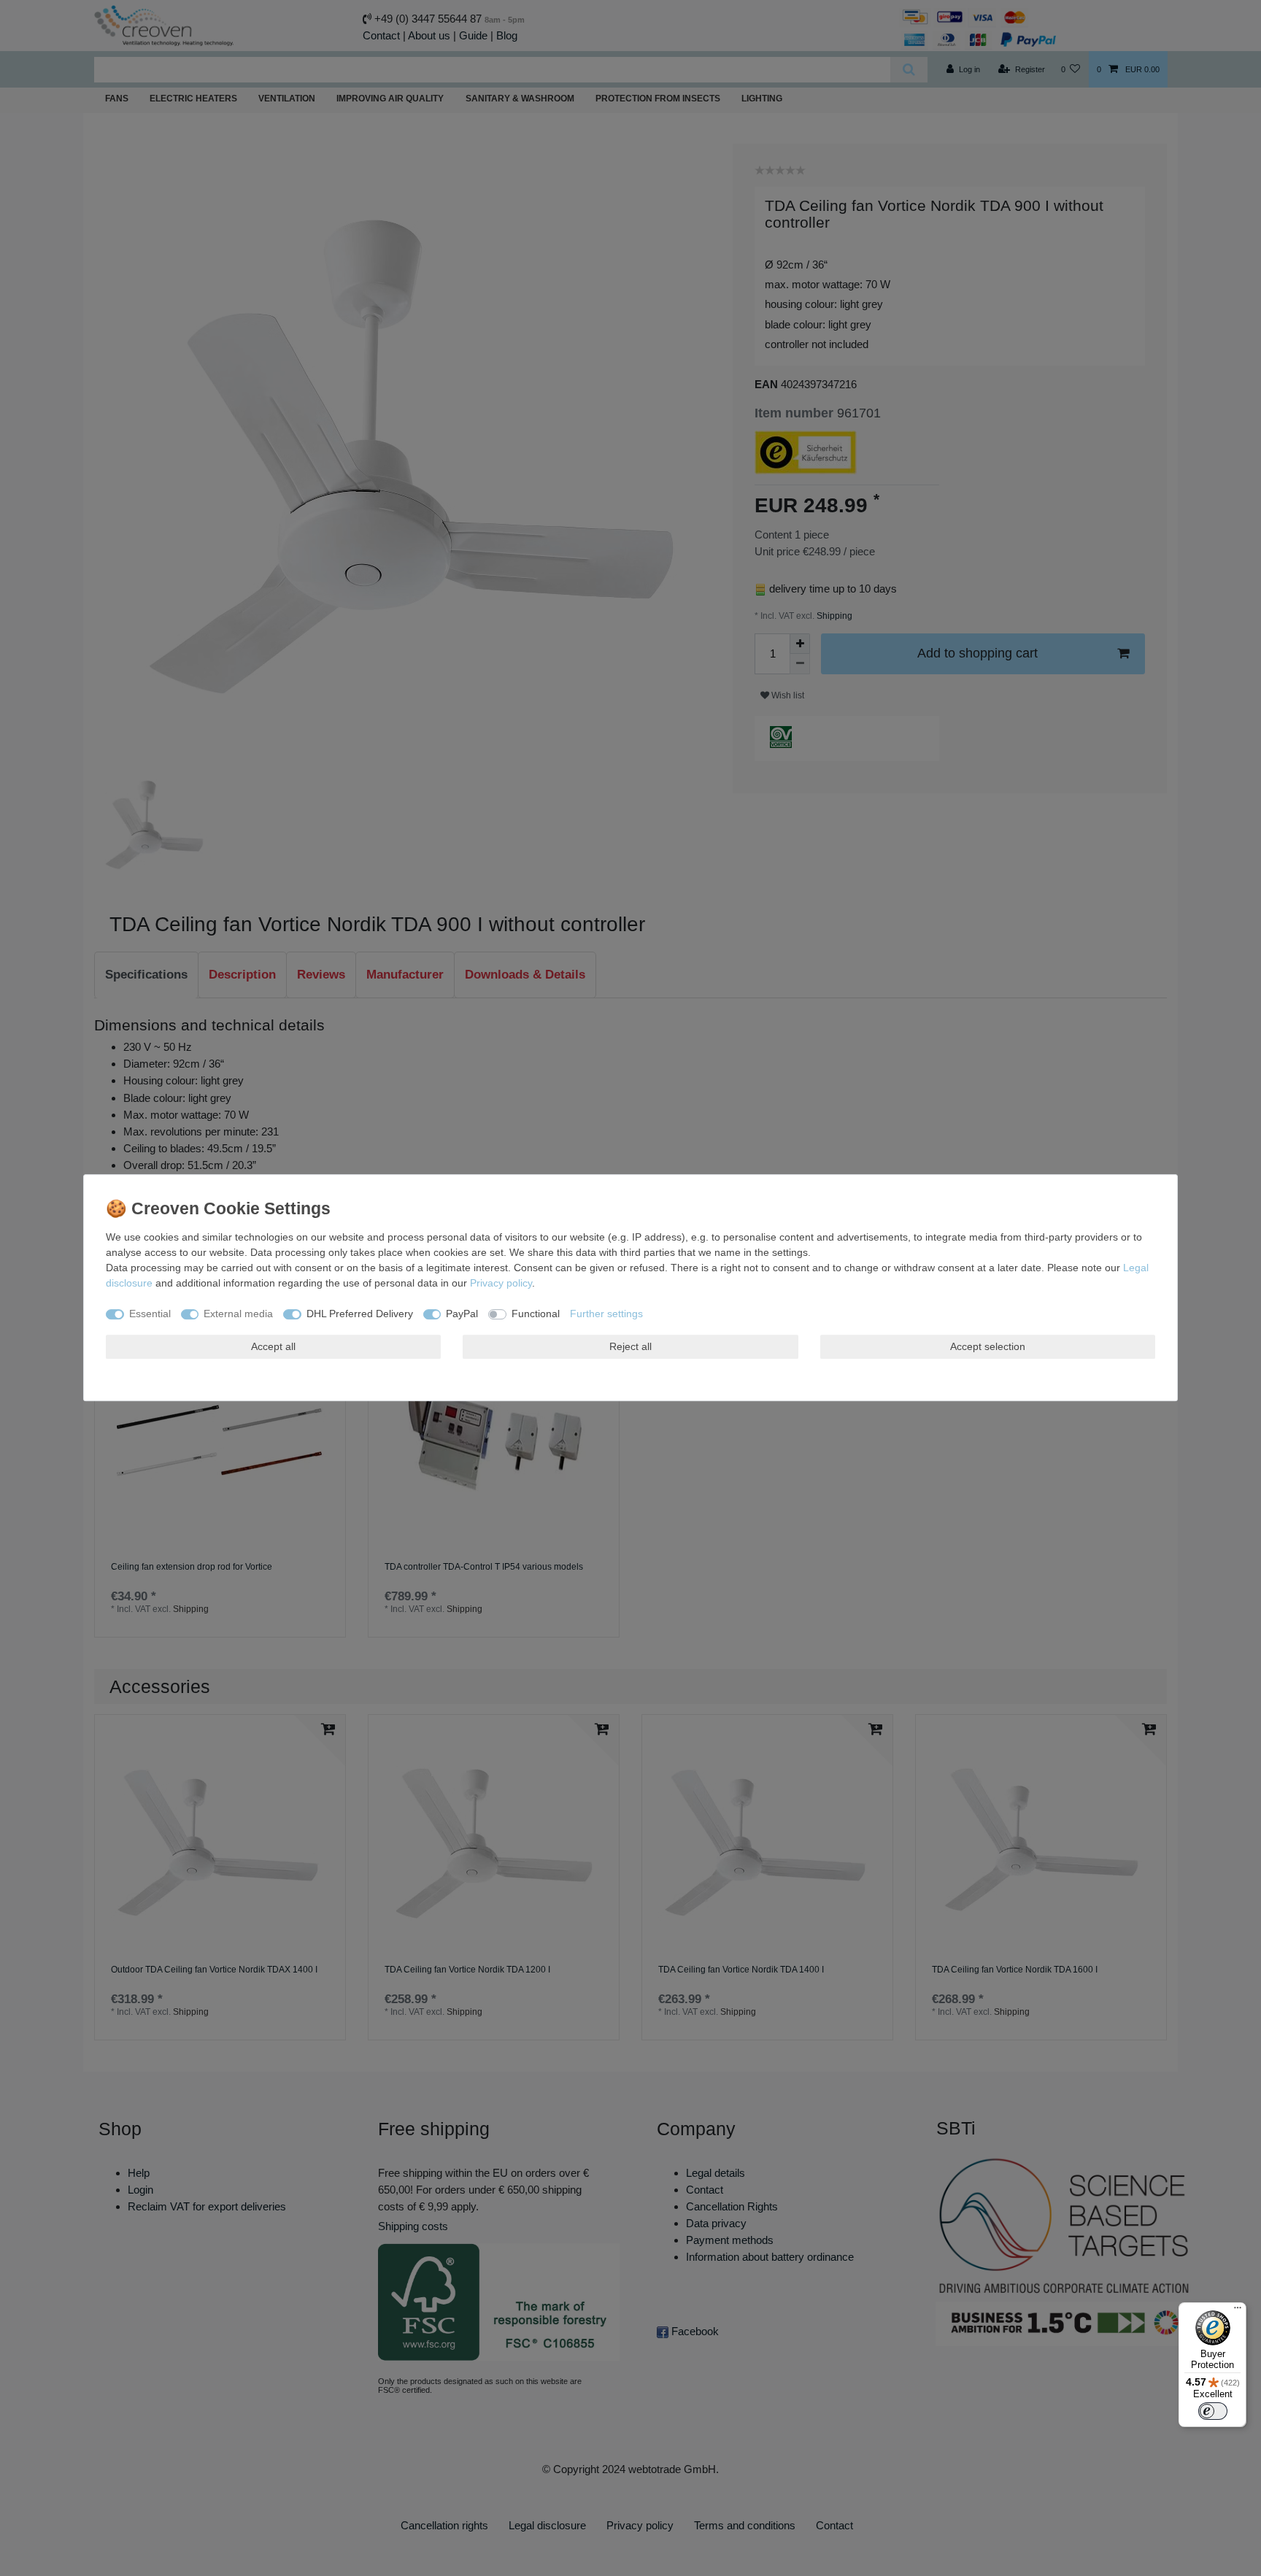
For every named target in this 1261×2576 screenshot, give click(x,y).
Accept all (273, 1346)
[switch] (1213, 2411)
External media (238, 1314)
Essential (150, 1314)
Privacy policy (501, 1283)
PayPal (462, 1314)
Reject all (630, 1346)
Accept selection (988, 1346)
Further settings (606, 1314)
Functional (536, 1314)
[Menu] (1238, 2311)
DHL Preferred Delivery (360, 1314)
